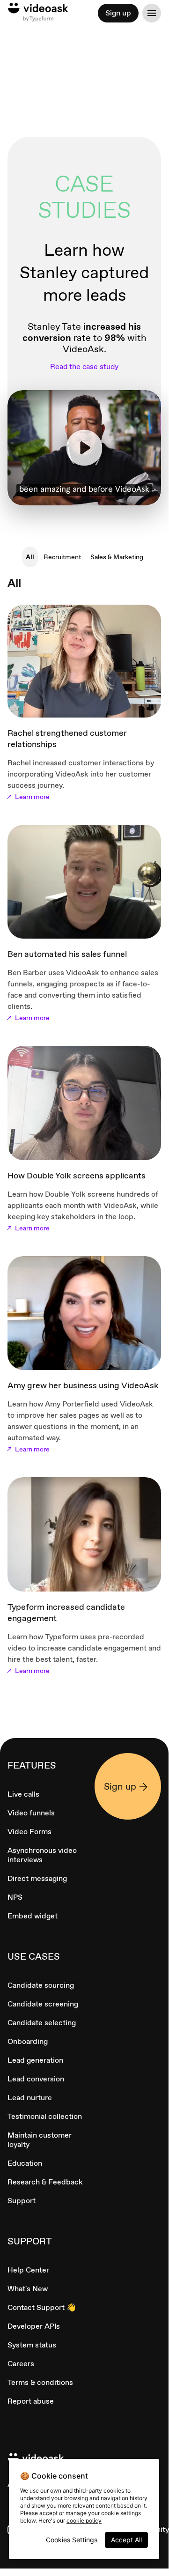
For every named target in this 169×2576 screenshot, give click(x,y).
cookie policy (84, 2520)
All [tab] (30, 557)
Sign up (118, 13)
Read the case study (84, 367)
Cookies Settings (72, 2540)
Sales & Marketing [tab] (117, 557)
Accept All (126, 2540)
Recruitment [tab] (62, 557)
